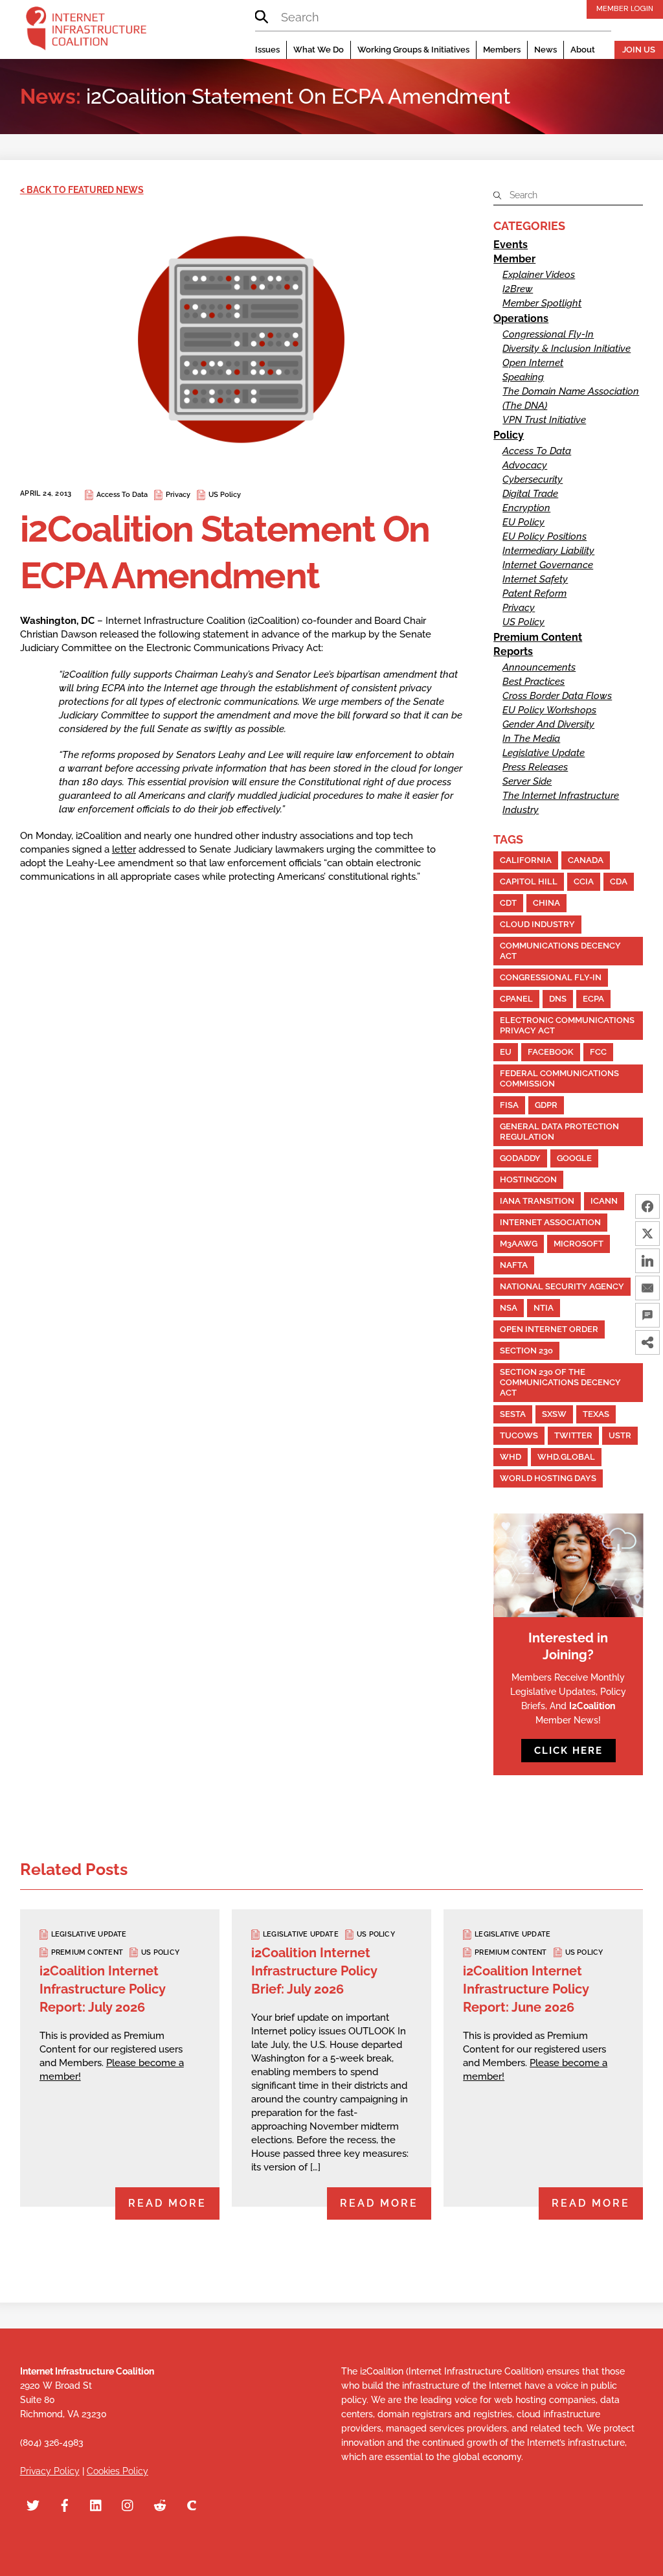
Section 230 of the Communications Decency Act (560, 1382)
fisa (509, 1105)
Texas (596, 1414)
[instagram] (128, 2504)
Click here (568, 1751)
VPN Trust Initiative (544, 420)
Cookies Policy (118, 2471)
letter (124, 849)
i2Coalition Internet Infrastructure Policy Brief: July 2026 (314, 1971)
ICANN (604, 1201)
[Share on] (647, 1370)
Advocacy (525, 465)
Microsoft (579, 1244)
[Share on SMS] (647, 1315)
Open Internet (533, 363)
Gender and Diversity (548, 724)
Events (511, 245)
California (526, 860)
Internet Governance (548, 565)
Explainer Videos (539, 275)
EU (506, 1052)
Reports (513, 651)
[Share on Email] (647, 1288)
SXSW (554, 1414)
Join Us (639, 50)
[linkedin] (96, 2504)
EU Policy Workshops (549, 710)
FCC (598, 1052)
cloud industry (537, 924)
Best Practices (534, 682)
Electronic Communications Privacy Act (567, 1025)
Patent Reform (534, 593)
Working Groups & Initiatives (413, 50)
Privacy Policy (50, 2471)
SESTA (513, 1414)
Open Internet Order (549, 1329)
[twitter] (33, 2504)
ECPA (593, 999)
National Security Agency (562, 1286)
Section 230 (526, 1351)
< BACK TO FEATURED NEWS (82, 190)
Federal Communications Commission (559, 1078)
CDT (508, 903)
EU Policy (523, 522)
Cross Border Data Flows (557, 696)
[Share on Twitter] (647, 1234)
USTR (620, 1435)
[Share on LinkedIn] (647, 1261)
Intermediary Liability (548, 551)
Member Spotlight (542, 303)
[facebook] (65, 2504)
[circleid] (192, 2504)
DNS (558, 999)
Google (574, 1158)
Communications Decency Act (560, 951)
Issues (267, 50)
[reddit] (160, 2504)
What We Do (319, 50)
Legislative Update (544, 753)
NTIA (544, 1308)
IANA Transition (537, 1201)
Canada (586, 860)
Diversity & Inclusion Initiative (567, 349)
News (545, 50)
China (546, 903)
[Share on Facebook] (647, 1206)
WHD (511, 1457)
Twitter (573, 1435)
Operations (521, 318)
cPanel (516, 999)
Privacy (178, 495)
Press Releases (535, 767)
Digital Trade (530, 494)
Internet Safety (535, 579)
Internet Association (550, 1222)
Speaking (523, 377)
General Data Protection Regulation (559, 1132)
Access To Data (122, 495)
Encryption (526, 508)
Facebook (551, 1052)
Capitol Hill (529, 881)
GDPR (546, 1105)
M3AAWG (519, 1244)
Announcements (539, 667)
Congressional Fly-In (548, 334)
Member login (625, 8)
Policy (509, 435)
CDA (619, 881)
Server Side (527, 781)
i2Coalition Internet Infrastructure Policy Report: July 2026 (102, 1989)
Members (502, 50)
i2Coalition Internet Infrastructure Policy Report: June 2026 (526, 1989)
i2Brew (518, 289)
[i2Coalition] (86, 31)
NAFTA (514, 1265)
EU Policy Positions (545, 536)
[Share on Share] (647, 1342)
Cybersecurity (533, 479)
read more (167, 2203)
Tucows (519, 1435)
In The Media (531, 739)
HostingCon (528, 1179)
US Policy (225, 495)
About (583, 50)
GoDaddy (520, 1158)
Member (514, 259)
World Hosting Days (548, 1478)
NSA (509, 1308)
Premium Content (538, 637)
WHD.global (566, 1457)
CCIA (584, 881)
